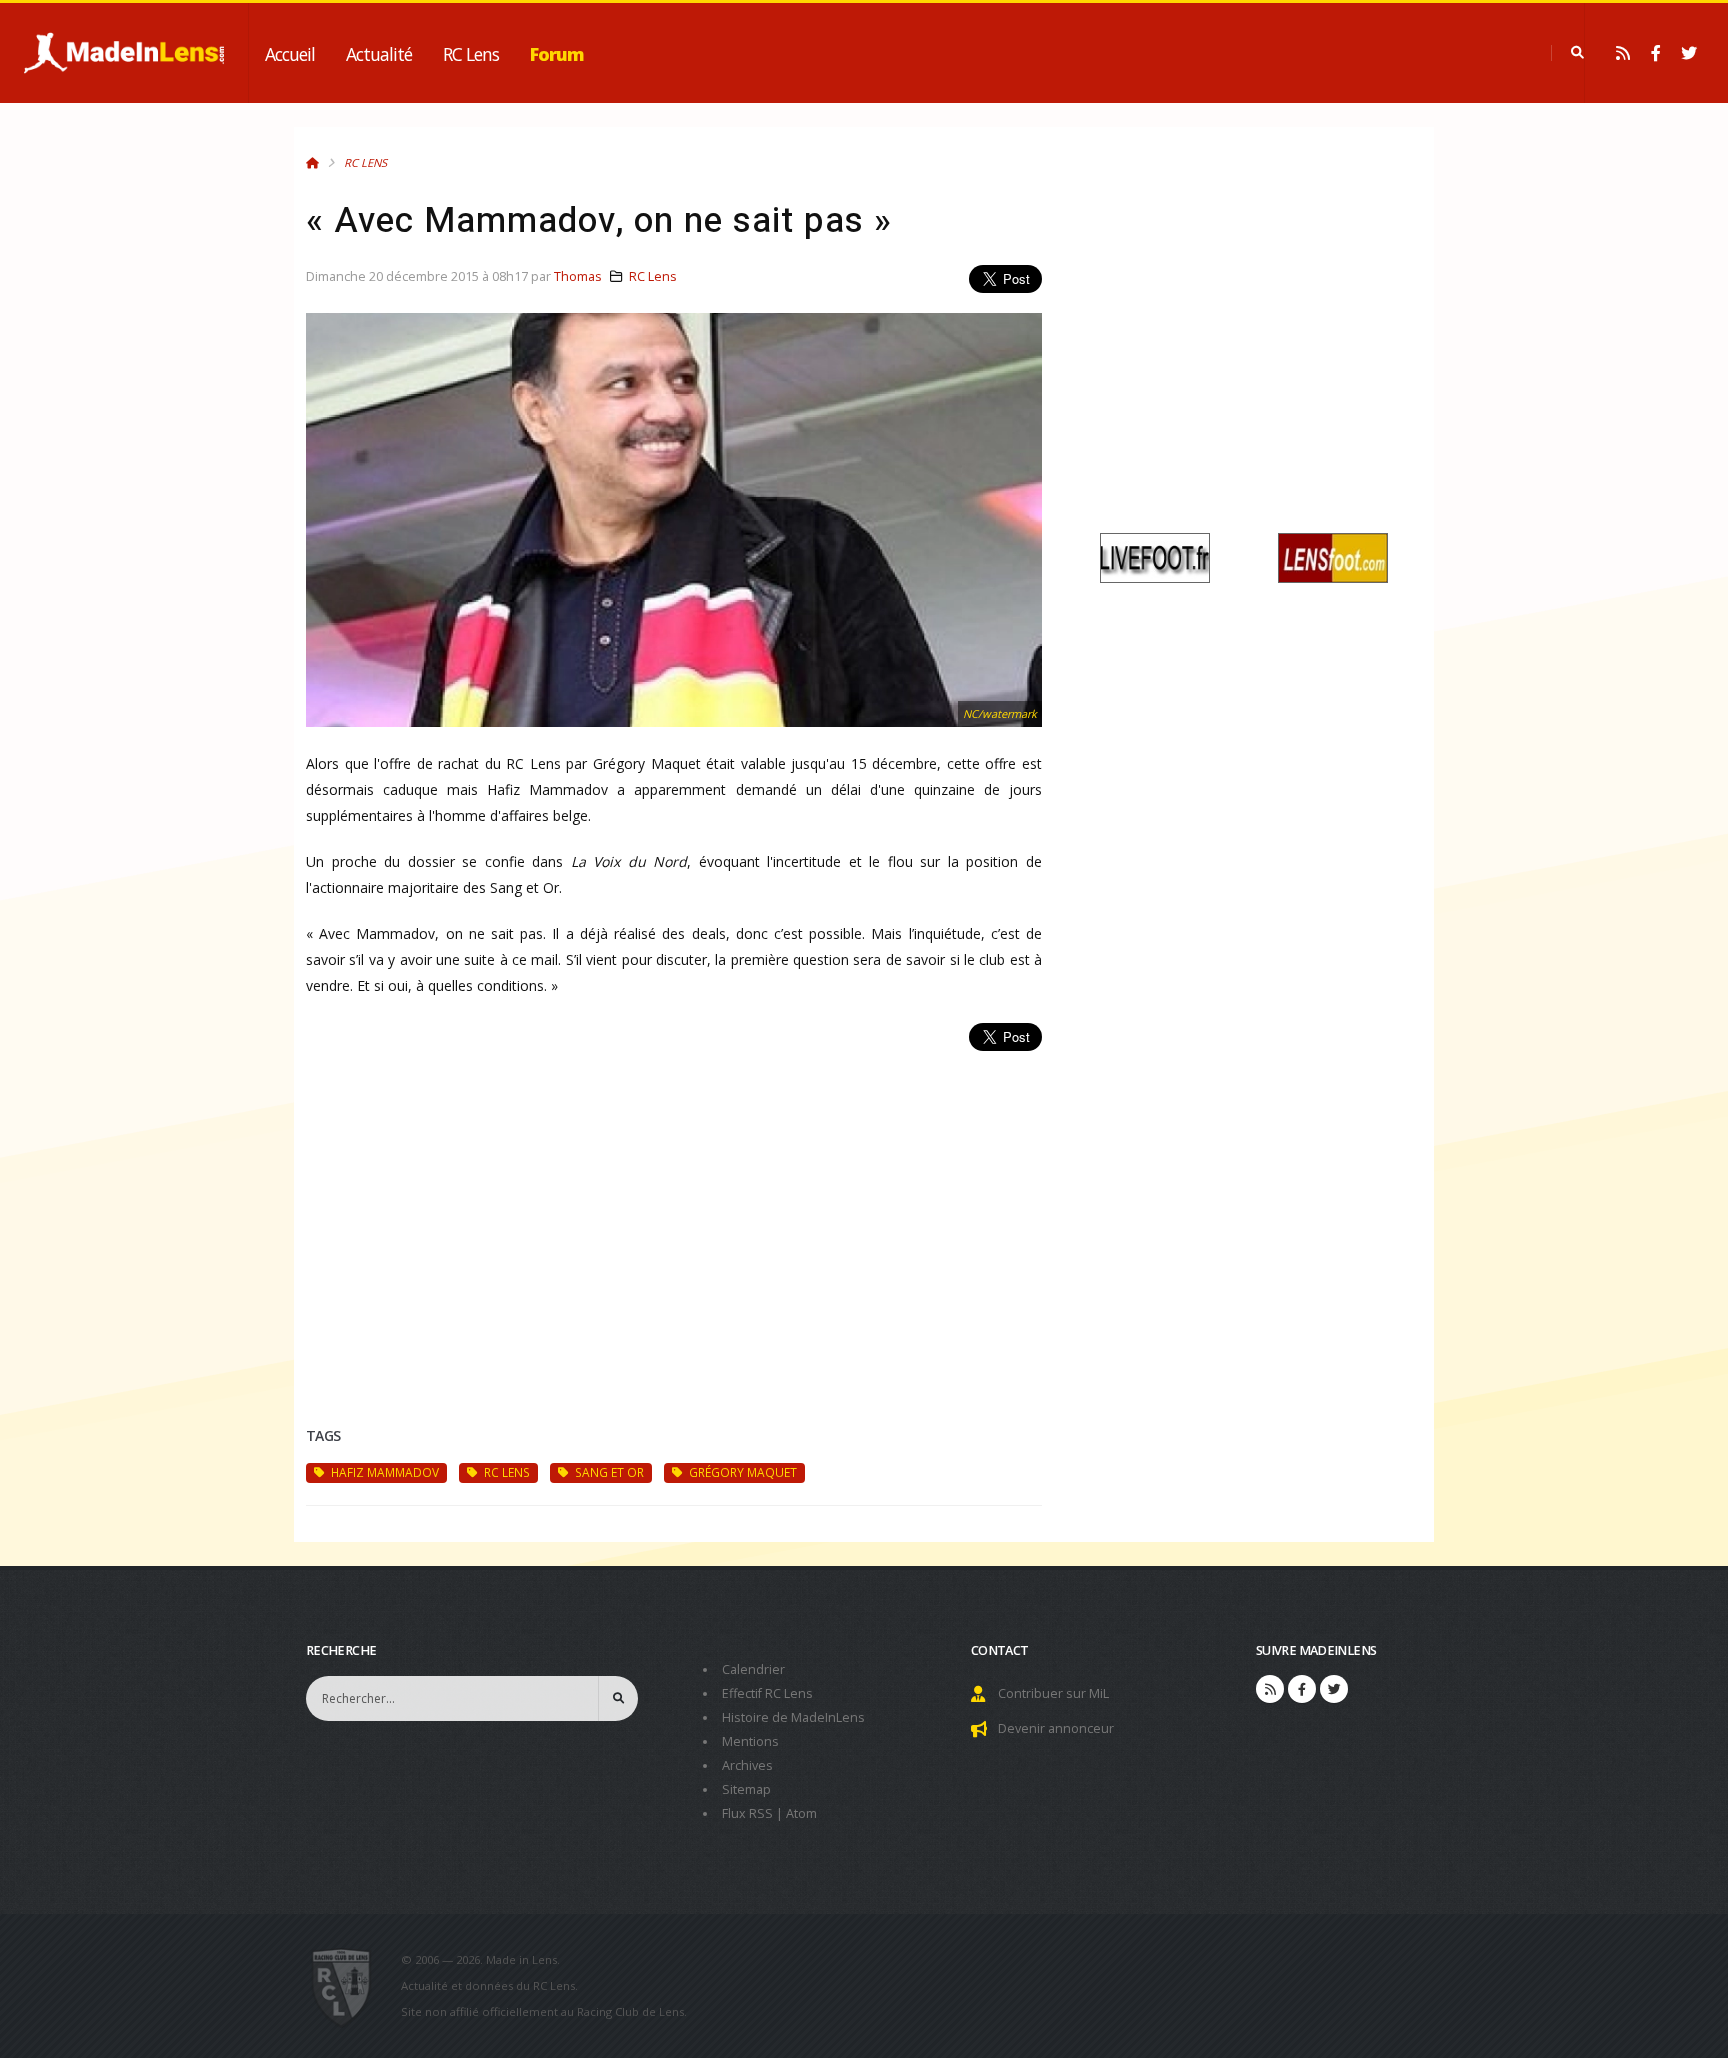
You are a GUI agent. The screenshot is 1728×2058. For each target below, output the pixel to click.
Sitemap (746, 1789)
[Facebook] (1656, 53)
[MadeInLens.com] (349, 1986)
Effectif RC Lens (767, 1693)
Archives (747, 1765)
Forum (557, 54)
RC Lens (471, 54)
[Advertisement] (674, 1215)
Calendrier (753, 1669)
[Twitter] (1689, 53)
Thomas (578, 276)
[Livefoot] (1155, 556)
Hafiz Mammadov (383, 1472)
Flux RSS (747, 1813)
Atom (801, 1813)
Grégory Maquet (741, 1472)
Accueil (290, 54)
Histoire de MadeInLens (793, 1717)
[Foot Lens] (1333, 556)
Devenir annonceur (1056, 1728)
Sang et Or (608, 1472)
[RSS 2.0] (1623, 53)
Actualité (379, 54)
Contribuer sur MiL (1053, 1693)
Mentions (750, 1741)
